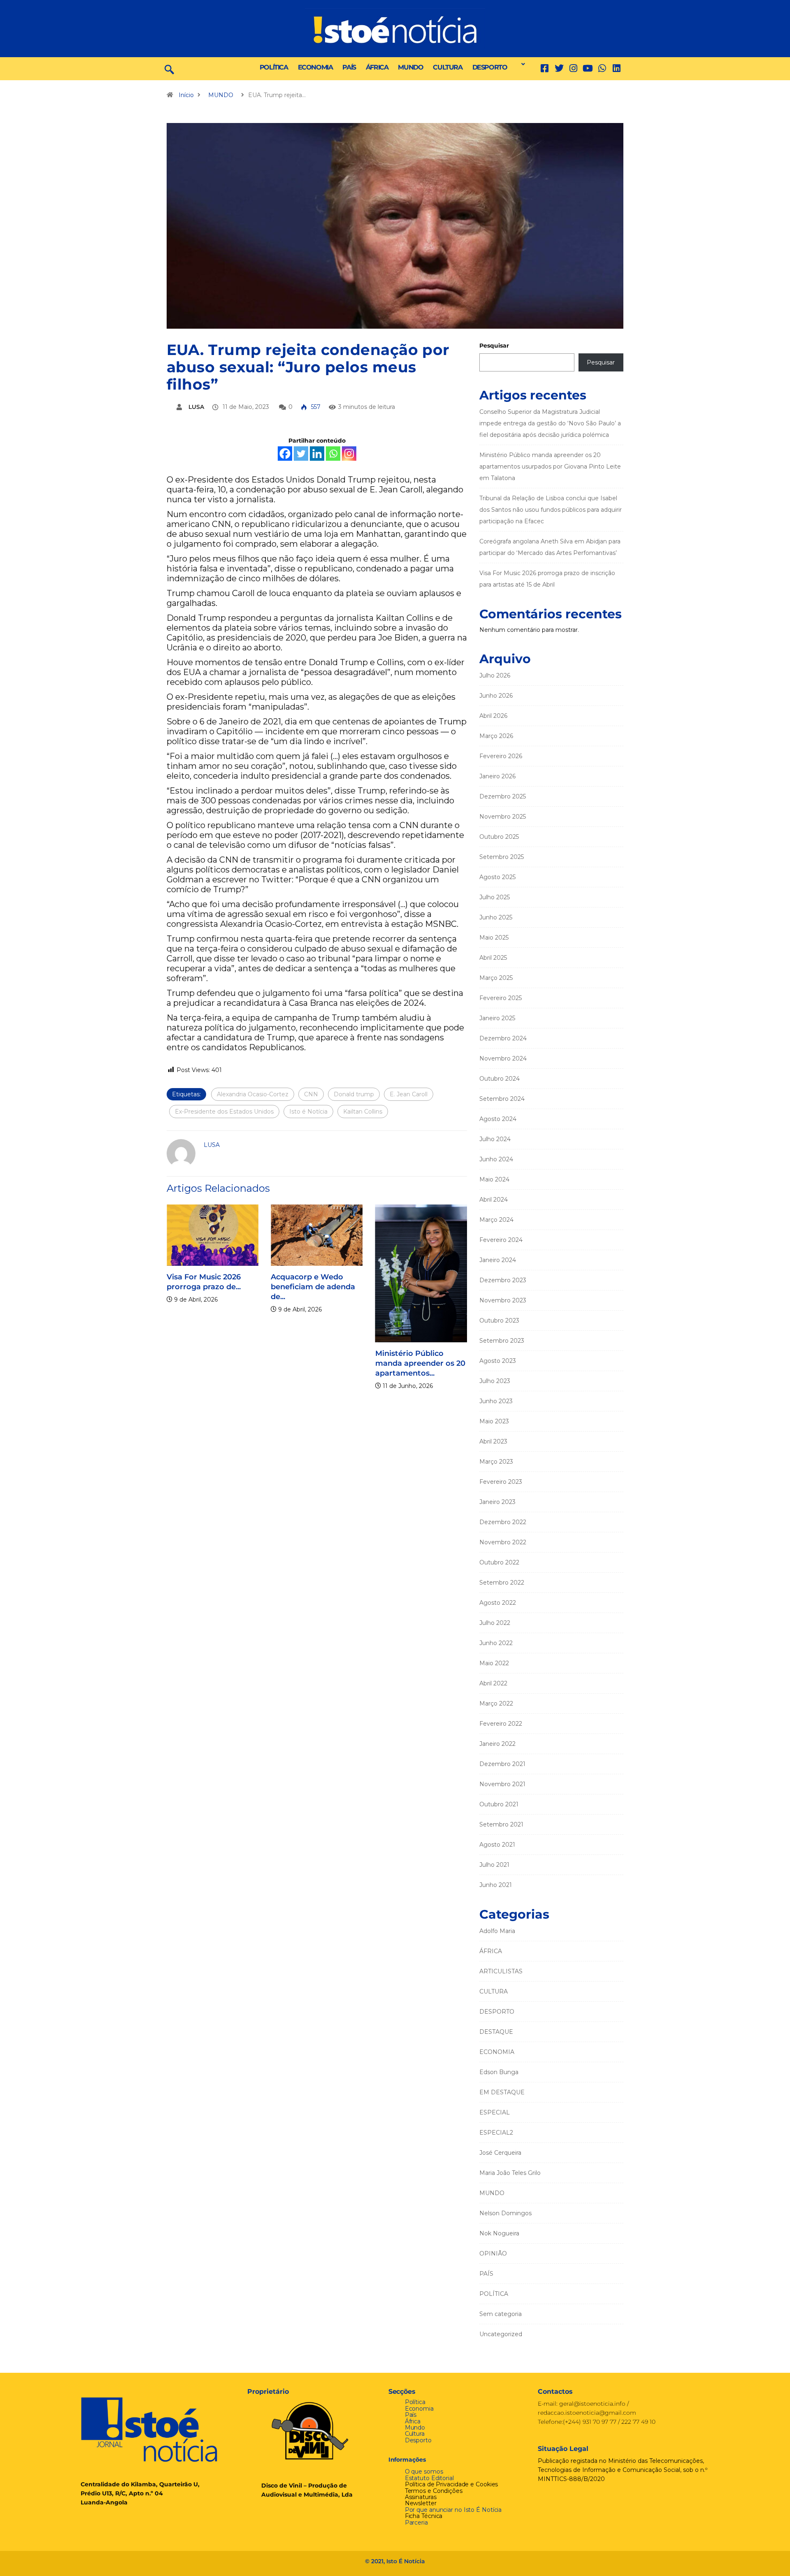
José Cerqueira (500, 2153)
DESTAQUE (496, 2032)
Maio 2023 (494, 1421)
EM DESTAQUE (502, 2092)
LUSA (196, 407)
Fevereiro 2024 (501, 1240)
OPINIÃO (493, 2253)
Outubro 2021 (499, 1804)
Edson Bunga (499, 2072)
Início (186, 95)
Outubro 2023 (499, 1320)
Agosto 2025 (497, 877)
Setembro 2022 (502, 1583)
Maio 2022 (494, 1663)
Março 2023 (496, 1462)
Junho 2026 (496, 696)
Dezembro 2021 (502, 1764)
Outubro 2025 (499, 837)
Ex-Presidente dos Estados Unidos (224, 1112)
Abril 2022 (493, 1683)
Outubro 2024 (500, 1079)
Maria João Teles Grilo (510, 2173)
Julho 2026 (495, 675)
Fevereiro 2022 (501, 1724)
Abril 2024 (494, 1200)
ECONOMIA (315, 67)
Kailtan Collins (363, 1112)
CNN (311, 1094)
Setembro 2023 (502, 1341)
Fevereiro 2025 (501, 998)
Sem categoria (501, 2314)
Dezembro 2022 (503, 1522)
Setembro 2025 (502, 857)
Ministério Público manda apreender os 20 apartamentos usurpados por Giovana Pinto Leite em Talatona (550, 466)
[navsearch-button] (169, 69)
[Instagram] (349, 454)
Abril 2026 (493, 716)
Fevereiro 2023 (501, 1482)
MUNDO (410, 67)
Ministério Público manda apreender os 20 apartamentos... (420, 1363)
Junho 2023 (496, 1401)
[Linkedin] (617, 68)
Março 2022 (496, 1703)
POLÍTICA (274, 67)
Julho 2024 (495, 1139)
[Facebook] (285, 454)
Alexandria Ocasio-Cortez (253, 1094)
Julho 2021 (494, 1865)
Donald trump (354, 1094)
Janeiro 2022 (497, 1744)
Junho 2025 (496, 917)
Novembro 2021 (502, 1784)
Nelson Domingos (505, 2213)
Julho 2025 (495, 897)
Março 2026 (496, 736)
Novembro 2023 (503, 1300)
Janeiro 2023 (497, 1502)
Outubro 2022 (499, 1562)
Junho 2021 (496, 1885)
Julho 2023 (495, 1381)
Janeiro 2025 (497, 1018)
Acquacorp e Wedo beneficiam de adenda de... (313, 1287)
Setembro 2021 (501, 1824)
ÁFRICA (377, 67)
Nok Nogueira (499, 2233)
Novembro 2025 (503, 817)
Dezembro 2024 (503, 1038)
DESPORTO (490, 67)
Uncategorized (501, 2334)
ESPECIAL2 (496, 2133)
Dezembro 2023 (503, 1280)
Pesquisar (494, 346)
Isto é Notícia (308, 1112)
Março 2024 (496, 1220)
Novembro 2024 (503, 1058)
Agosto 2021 (497, 1845)
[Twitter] (559, 68)
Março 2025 (496, 978)
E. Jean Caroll (409, 1094)
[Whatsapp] (333, 454)
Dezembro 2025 (503, 796)
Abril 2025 (493, 958)
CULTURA (447, 67)
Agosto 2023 (498, 1361)
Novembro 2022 (503, 1542)
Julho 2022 (495, 1623)
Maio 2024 (494, 1179)
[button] (521, 64)
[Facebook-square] (545, 68)
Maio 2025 (494, 938)
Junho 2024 (496, 1159)
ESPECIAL (495, 2112)
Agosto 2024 (498, 1119)
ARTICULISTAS (501, 1971)
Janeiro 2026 (497, 776)
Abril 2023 (493, 1441)
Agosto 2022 (498, 1603)
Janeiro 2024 (498, 1260)
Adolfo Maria (497, 1931)
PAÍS (349, 67)
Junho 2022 (496, 1643)
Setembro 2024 (502, 1099)
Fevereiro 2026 (501, 756)
